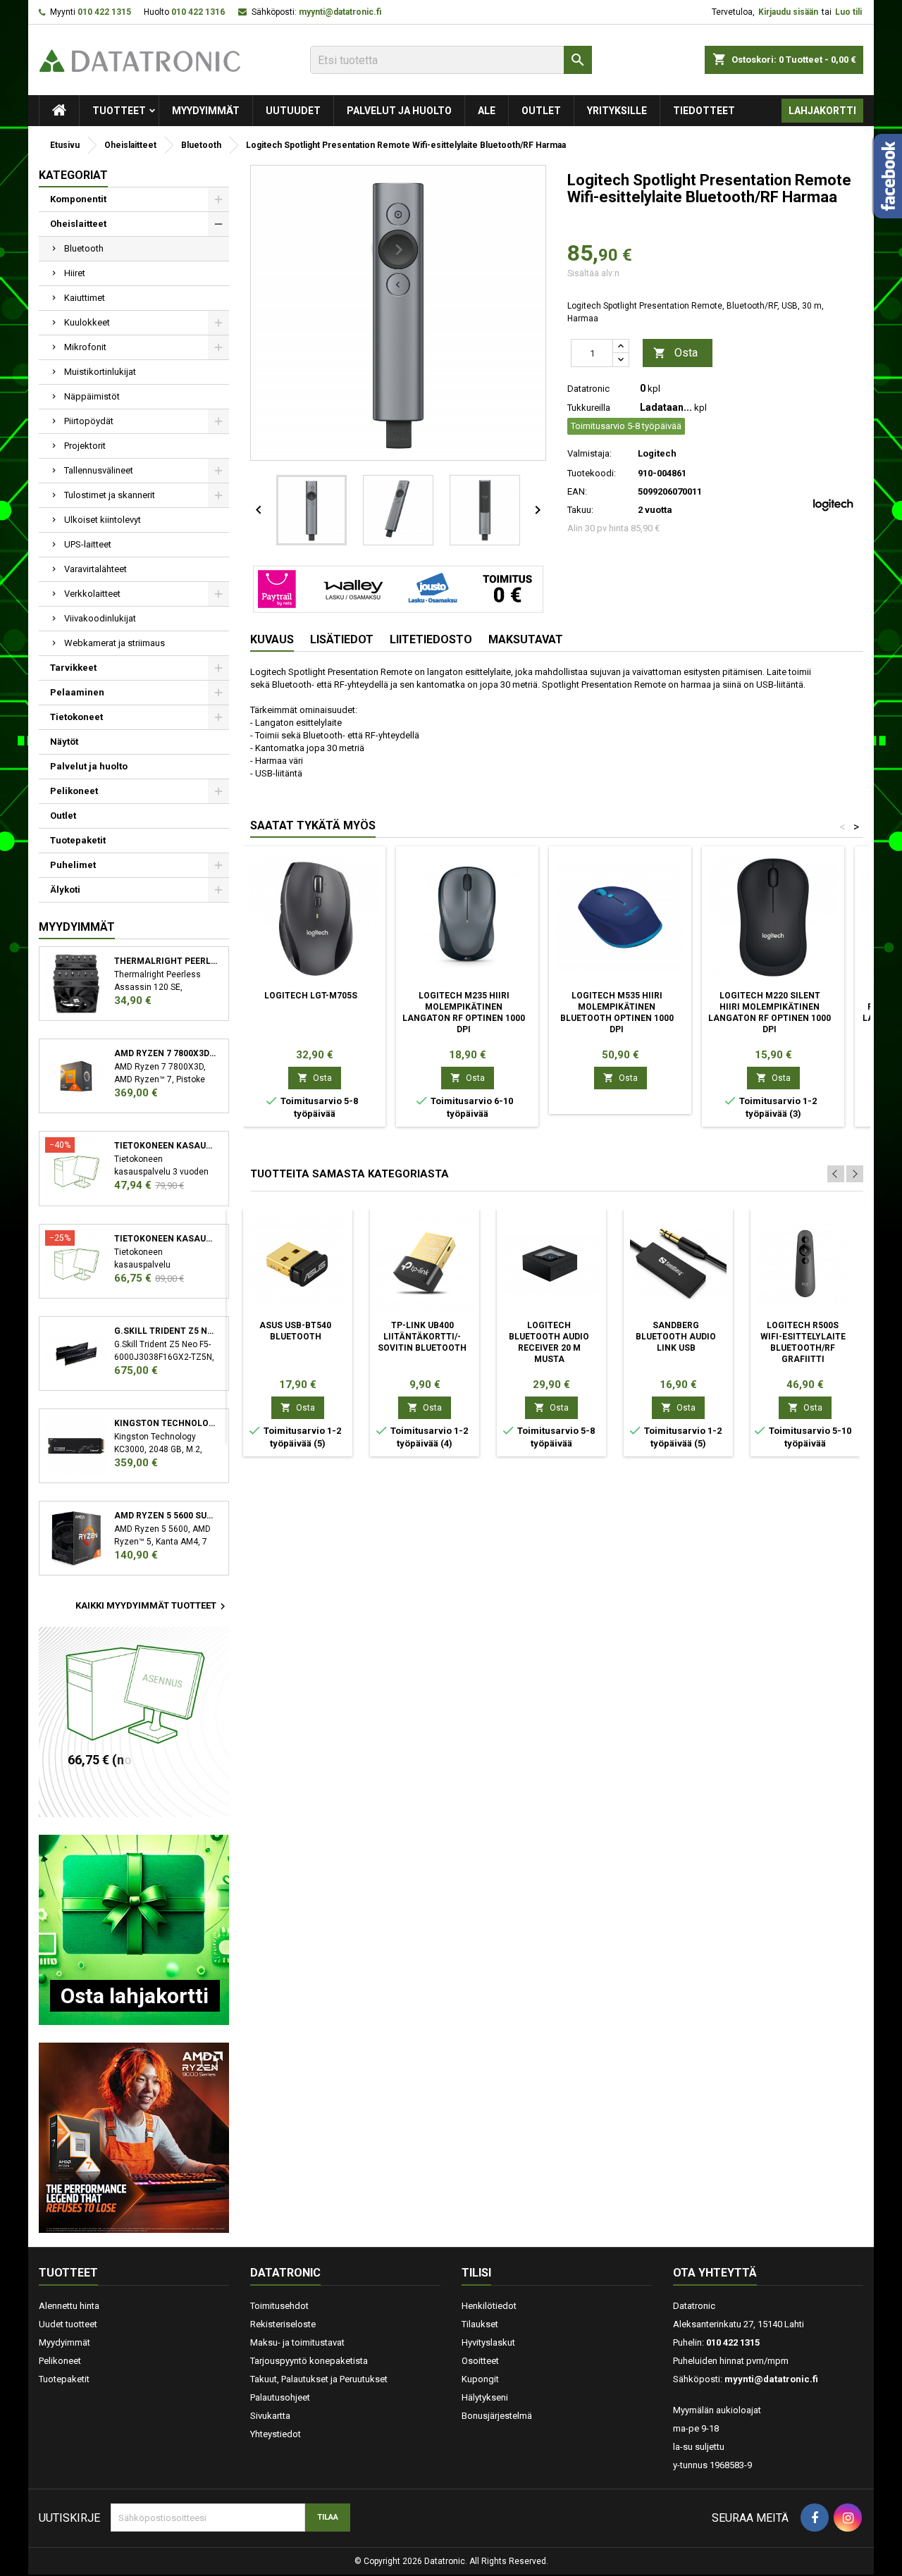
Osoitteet (480, 2361)
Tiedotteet (704, 111)
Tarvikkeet (73, 668)
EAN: (577, 491)
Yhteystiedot (276, 2434)
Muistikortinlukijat (100, 372)
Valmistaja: (589, 453)
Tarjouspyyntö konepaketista (309, 2361)
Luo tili (848, 12)
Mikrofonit (85, 347)
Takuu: (580, 510)
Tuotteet (119, 111)
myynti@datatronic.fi (340, 12)
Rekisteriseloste (283, 2324)
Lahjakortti (822, 111)
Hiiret (75, 273)
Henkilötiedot (489, 2306)
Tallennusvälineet (99, 470)
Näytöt (64, 742)
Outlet (541, 111)
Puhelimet (73, 865)
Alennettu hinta (69, 2306)
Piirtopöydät (89, 421)
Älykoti (65, 890)
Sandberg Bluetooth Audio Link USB (676, 1337)
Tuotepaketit (78, 840)
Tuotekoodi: (592, 473)
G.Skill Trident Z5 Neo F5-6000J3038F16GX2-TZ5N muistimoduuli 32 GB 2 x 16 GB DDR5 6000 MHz (166, 1331)
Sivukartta (270, 2416)
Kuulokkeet (87, 322)
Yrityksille (617, 111)
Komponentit (78, 199)
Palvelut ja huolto (399, 111)
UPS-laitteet (88, 544)
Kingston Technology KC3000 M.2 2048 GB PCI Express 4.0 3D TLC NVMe (166, 1423)
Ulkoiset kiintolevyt (103, 520)
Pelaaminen (77, 692)
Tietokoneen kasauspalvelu (166, 1146)
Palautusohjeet (280, 2397)
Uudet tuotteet (68, 2324)
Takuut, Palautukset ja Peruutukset (319, 2379)
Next (855, 1174)
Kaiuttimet (85, 298)
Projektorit (85, 446)
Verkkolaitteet (92, 594)
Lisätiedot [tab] (342, 639)
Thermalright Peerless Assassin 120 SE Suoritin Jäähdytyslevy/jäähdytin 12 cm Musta (166, 961)
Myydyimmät (206, 111)
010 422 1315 (104, 12)
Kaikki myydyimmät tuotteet (152, 1606)
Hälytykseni (485, 2397)
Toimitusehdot (279, 2306)
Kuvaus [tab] (272, 639)
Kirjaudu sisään (788, 12)
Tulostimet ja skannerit (110, 495)
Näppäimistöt (92, 396)
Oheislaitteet (78, 224)
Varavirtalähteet (95, 569)
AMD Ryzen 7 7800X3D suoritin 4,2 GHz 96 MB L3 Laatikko (166, 1053)
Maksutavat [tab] (526, 639)
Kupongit (480, 2379)
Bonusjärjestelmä (497, 2416)
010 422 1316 (198, 12)
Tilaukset (480, 2324)
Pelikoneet (74, 791)
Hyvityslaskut (488, 2342)
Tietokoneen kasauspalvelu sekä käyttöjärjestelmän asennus (166, 1239)
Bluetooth (84, 248)
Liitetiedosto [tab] (431, 639)
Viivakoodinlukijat (100, 618)
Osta (675, 353)
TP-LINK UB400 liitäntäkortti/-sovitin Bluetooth (422, 1337)
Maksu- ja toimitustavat (297, 2342)
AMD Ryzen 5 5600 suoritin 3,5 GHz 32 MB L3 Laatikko (166, 1516)
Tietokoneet (76, 717)
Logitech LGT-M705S (311, 996)
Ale (487, 111)
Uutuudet (293, 111)
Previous (836, 1174)
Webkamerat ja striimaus (115, 643)
